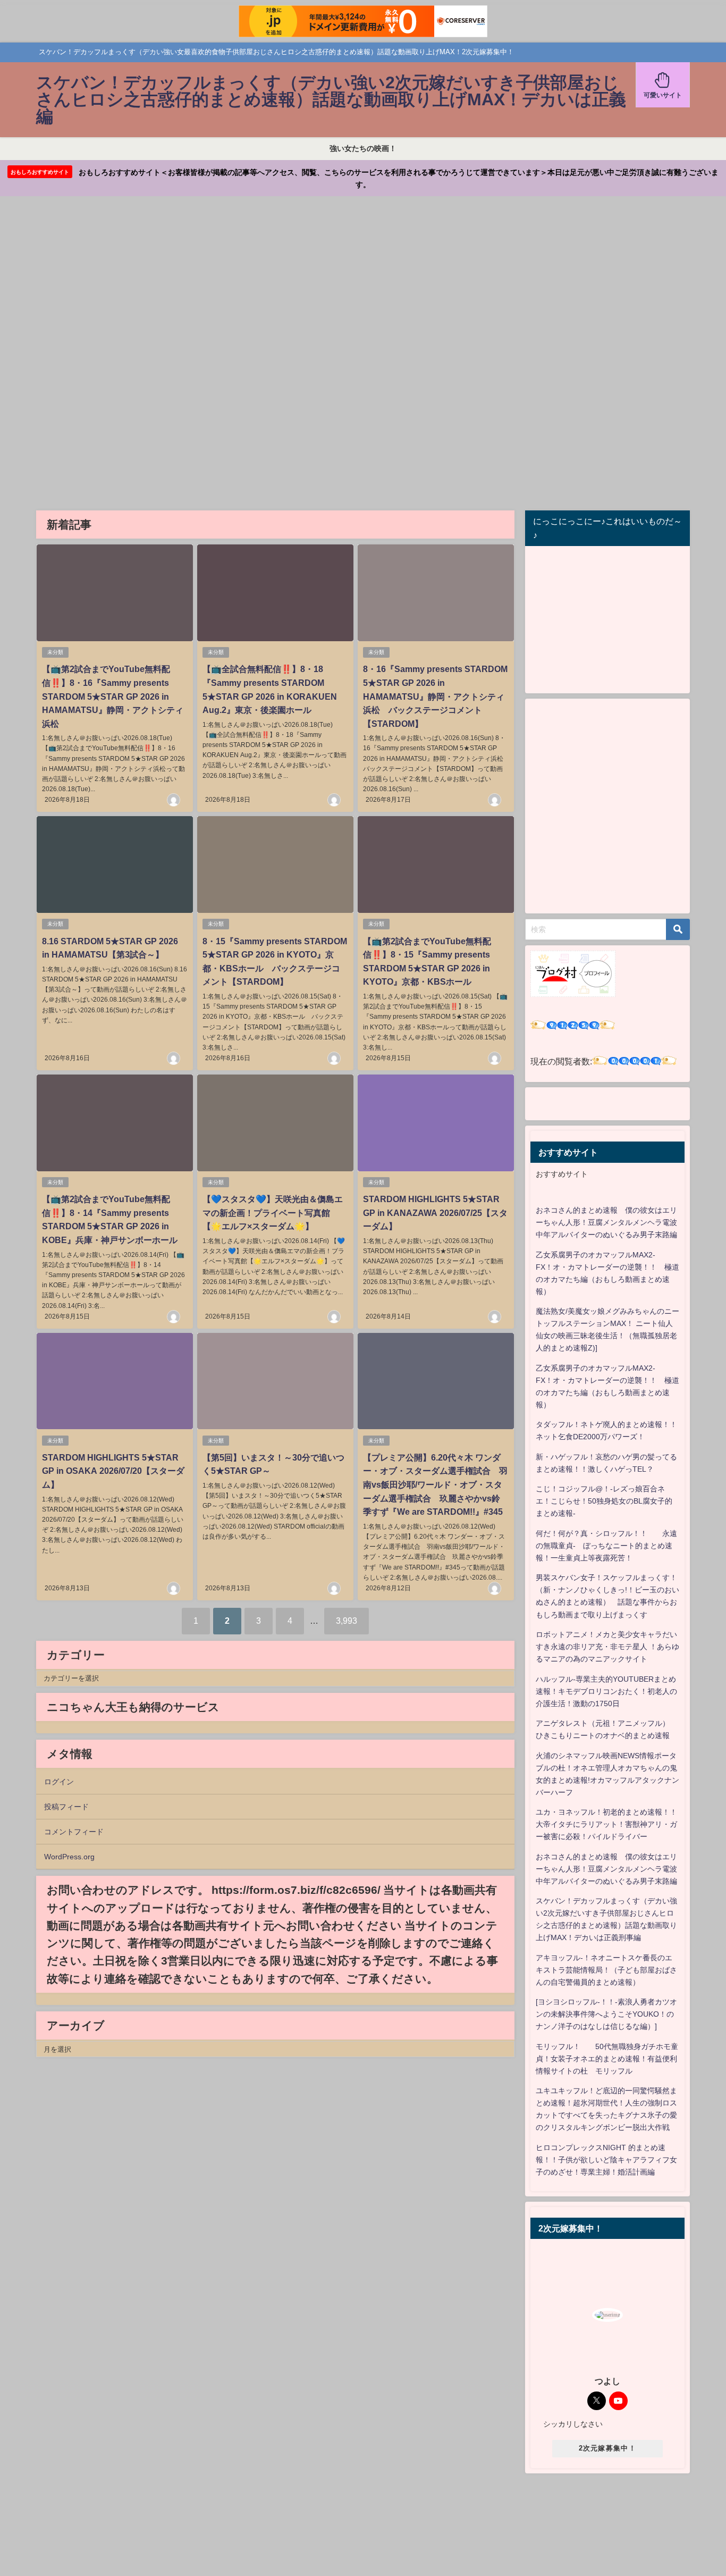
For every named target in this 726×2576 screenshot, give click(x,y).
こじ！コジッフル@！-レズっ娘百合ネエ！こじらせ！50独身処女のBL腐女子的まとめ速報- (604, 1501)
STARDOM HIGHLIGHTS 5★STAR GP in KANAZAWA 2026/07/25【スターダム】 (435, 1213)
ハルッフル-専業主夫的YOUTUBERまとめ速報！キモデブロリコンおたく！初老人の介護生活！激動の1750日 (606, 1691)
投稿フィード (66, 1807)
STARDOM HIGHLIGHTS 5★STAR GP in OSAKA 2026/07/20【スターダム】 (113, 1471)
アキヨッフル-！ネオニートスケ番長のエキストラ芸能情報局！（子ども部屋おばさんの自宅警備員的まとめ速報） (606, 1970)
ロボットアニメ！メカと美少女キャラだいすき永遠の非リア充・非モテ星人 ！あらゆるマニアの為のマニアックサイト (607, 1647)
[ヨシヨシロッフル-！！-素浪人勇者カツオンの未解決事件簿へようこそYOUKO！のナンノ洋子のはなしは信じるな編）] (606, 2014)
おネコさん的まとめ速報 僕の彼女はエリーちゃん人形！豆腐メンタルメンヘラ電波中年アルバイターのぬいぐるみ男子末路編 (606, 1222)
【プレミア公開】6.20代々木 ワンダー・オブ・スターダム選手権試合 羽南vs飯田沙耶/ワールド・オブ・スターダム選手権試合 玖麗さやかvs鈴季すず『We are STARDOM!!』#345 (435, 1484)
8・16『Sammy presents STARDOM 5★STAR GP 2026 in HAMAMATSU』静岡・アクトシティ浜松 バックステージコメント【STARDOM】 (435, 696)
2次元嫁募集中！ (607, 2448)
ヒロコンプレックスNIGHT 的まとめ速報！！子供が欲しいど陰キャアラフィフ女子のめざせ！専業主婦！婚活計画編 (606, 2160)
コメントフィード (74, 1832)
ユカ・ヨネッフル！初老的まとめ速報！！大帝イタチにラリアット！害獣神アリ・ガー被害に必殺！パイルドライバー (606, 1824)
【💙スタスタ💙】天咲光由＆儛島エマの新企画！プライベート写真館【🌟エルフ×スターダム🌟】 (273, 1213)
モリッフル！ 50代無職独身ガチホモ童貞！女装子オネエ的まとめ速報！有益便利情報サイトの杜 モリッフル (607, 2059)
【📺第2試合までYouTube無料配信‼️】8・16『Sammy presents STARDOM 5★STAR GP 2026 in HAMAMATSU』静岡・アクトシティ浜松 (113, 696)
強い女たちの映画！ (363, 148)
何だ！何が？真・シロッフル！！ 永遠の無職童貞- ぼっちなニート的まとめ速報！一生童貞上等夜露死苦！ (606, 1546)
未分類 (55, 652)
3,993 (347, 1621)
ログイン (59, 1782)
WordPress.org (69, 1857)
